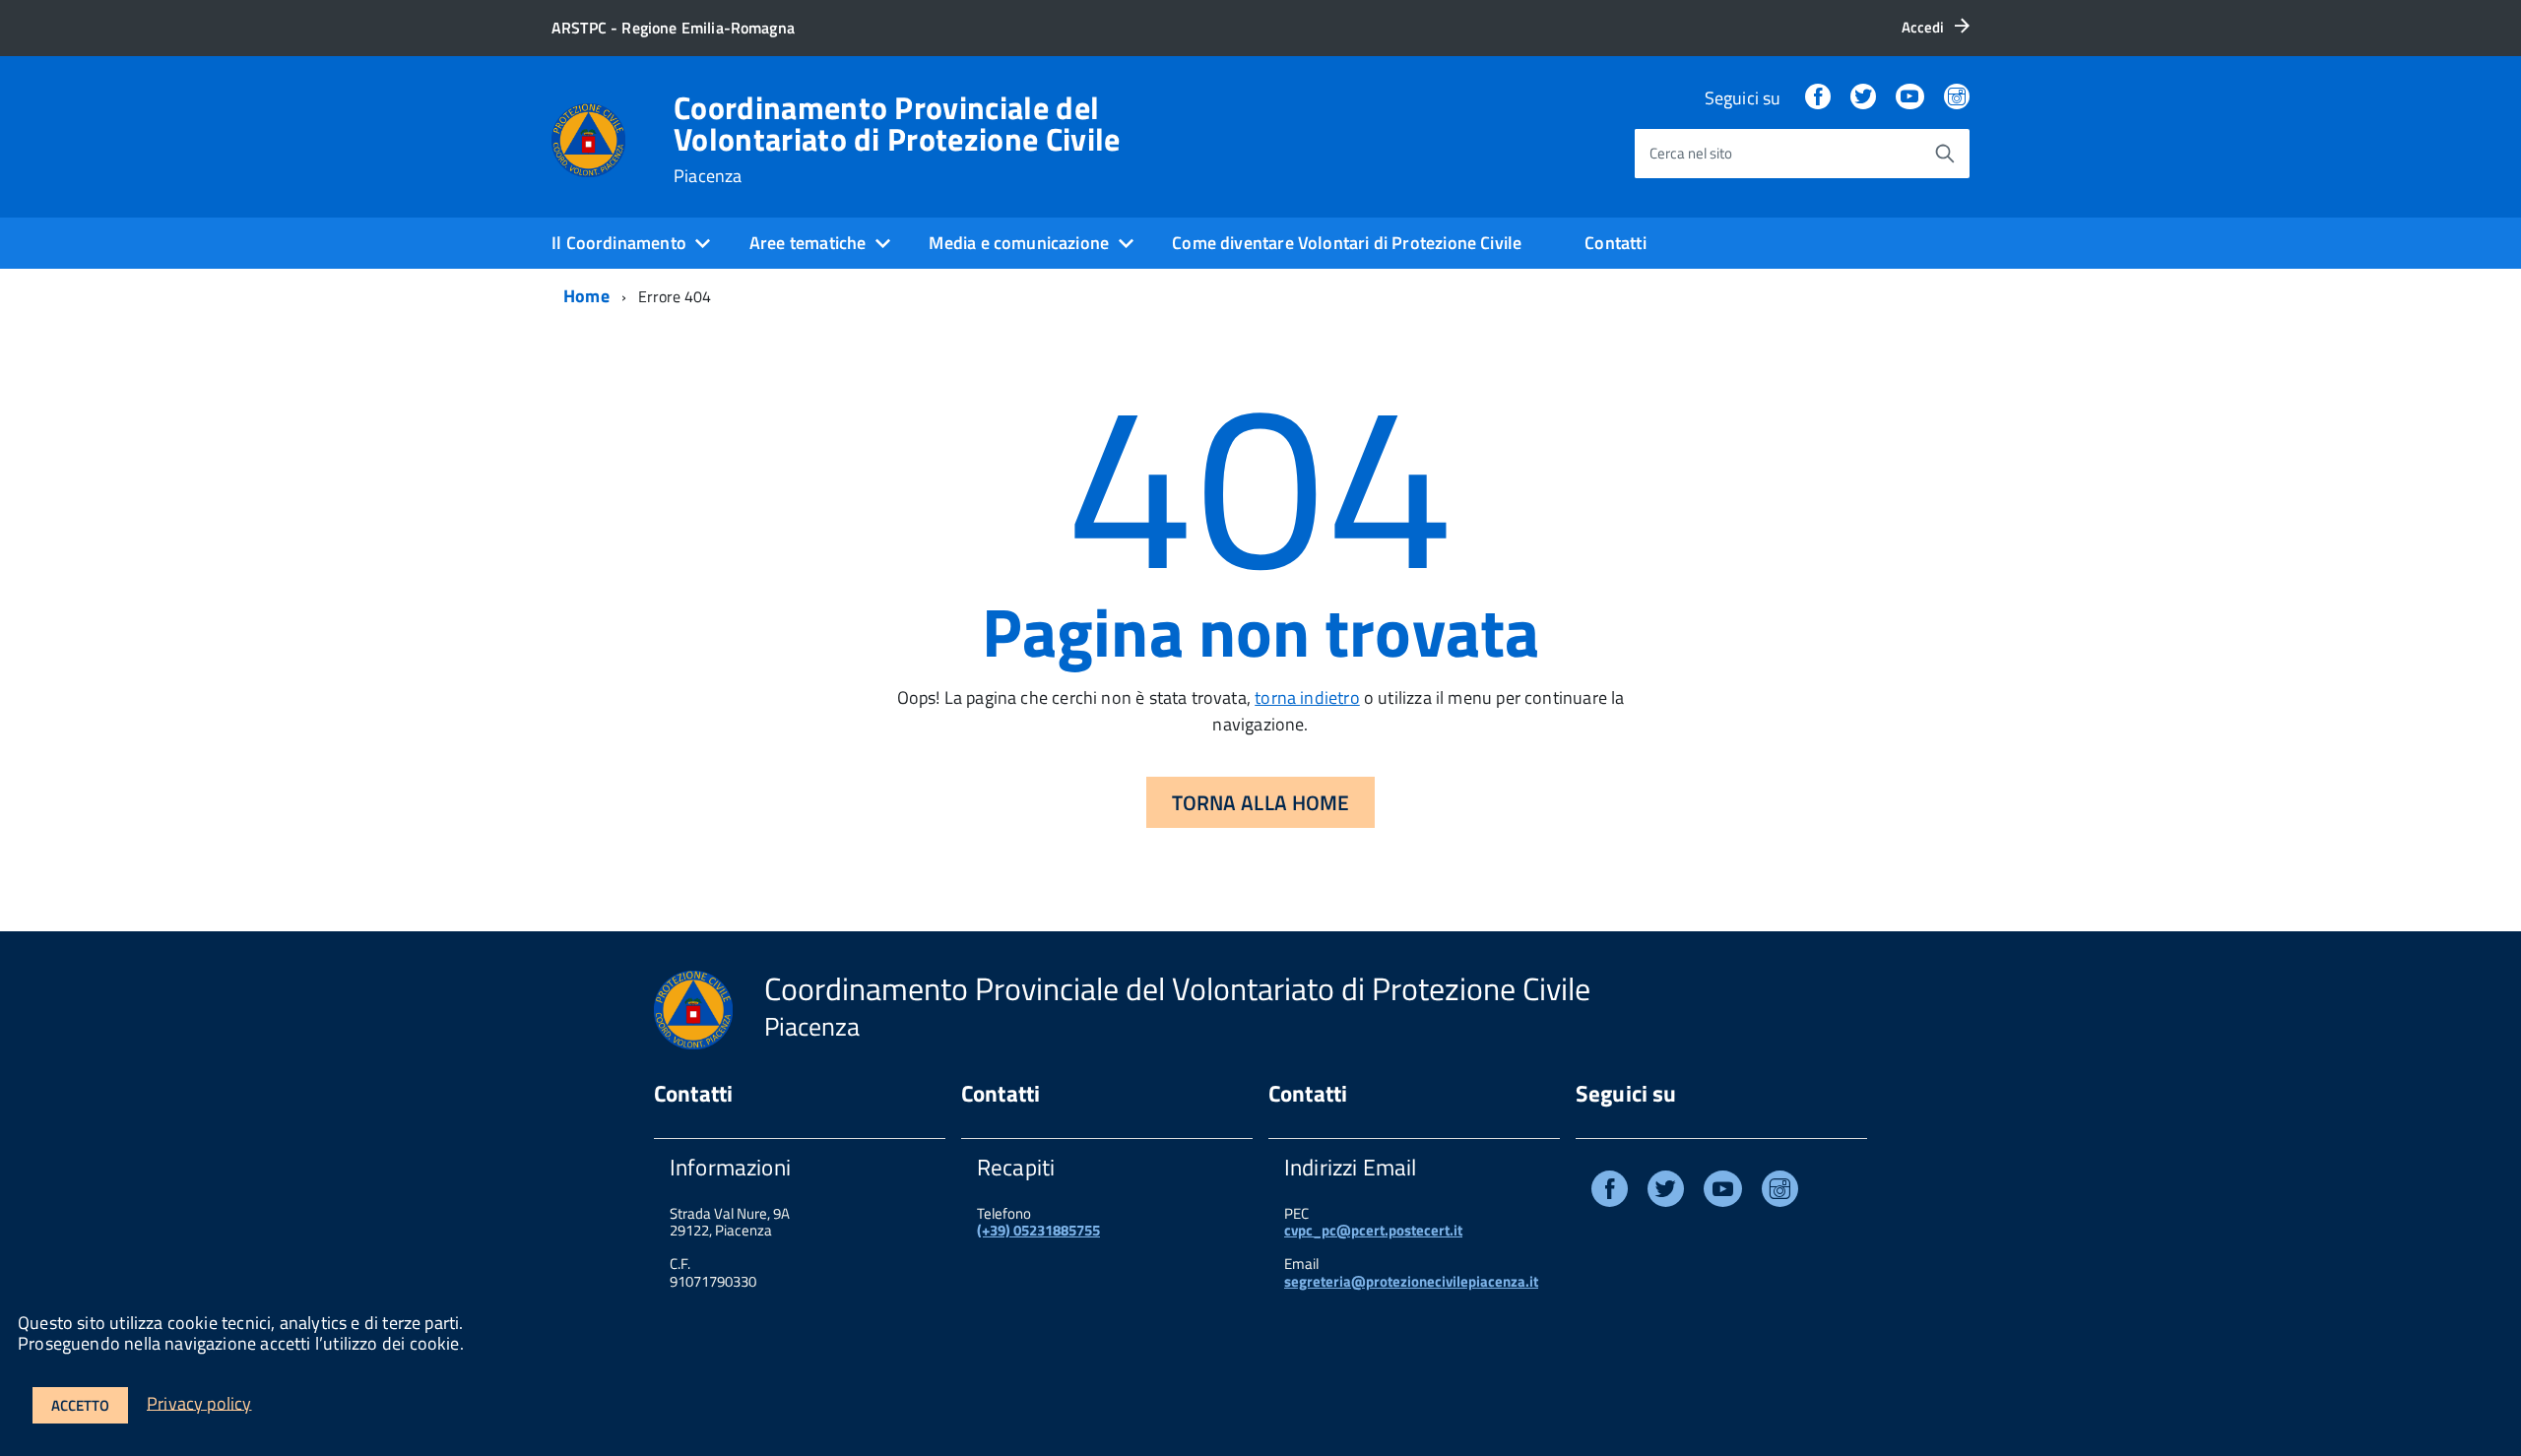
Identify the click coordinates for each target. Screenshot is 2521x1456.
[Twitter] (1863, 98)
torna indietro (1307, 697)
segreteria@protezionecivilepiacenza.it (1411, 1281)
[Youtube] (1723, 1193)
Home (586, 296)
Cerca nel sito (1691, 153)
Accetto (80, 1405)
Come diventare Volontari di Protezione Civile (1347, 243)
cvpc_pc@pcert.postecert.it (1373, 1230)
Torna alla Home (1261, 802)
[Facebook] (1818, 98)
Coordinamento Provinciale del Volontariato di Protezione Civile (897, 139)
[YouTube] (1909, 98)
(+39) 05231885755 (1038, 1230)
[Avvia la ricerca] (1945, 154)
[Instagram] (1957, 98)
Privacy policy (199, 1402)
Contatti (1615, 243)
